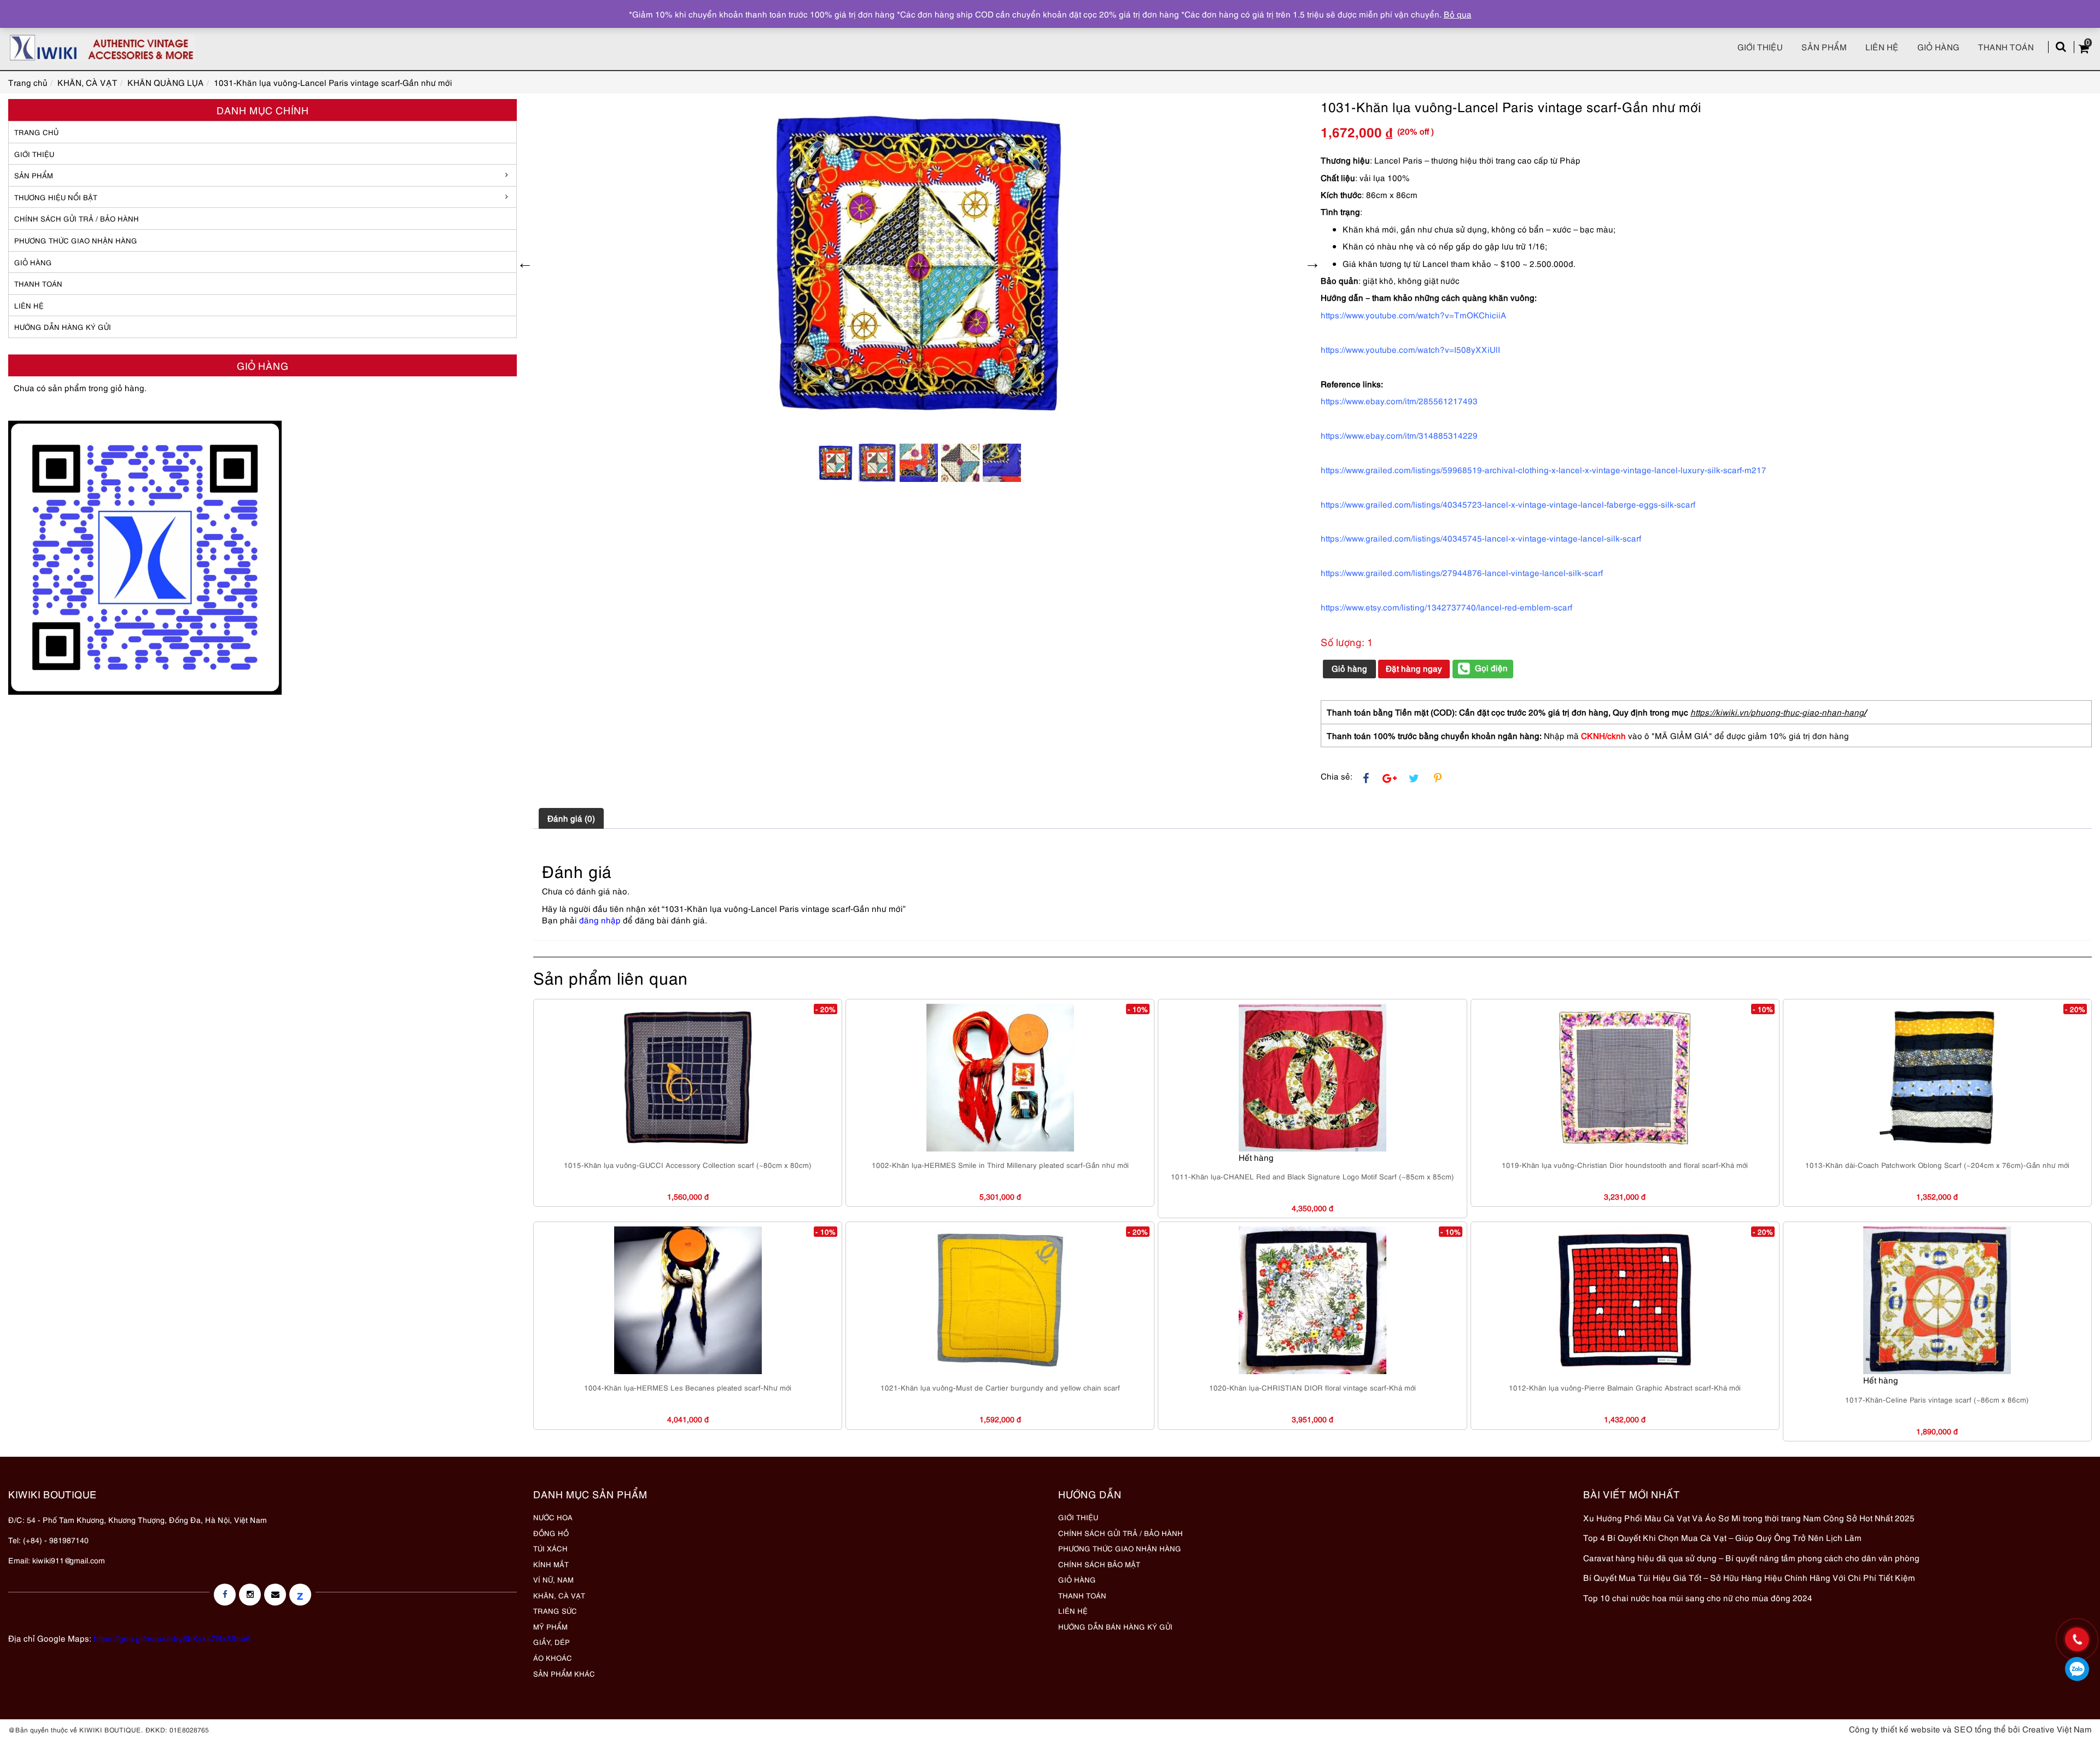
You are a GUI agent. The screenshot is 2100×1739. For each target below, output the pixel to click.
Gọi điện (1491, 667)
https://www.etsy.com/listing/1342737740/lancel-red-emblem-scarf (1446, 607)
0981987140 (2077, 1669)
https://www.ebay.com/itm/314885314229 (1399, 435)
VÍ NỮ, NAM (553, 1579)
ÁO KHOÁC (553, 1657)
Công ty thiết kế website (1895, 1729)
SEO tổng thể (1980, 1729)
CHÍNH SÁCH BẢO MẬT (1099, 1564)
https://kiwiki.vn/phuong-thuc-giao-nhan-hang (1777, 712)
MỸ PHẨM (550, 1626)
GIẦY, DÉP (552, 1642)
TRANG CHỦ (36, 132)
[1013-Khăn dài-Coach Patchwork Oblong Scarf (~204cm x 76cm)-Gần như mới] (1937, 1078)
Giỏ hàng (1938, 46)
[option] (919, 263)
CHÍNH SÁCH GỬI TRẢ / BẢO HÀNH (1121, 1533)
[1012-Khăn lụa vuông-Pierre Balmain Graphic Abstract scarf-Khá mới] (1625, 1300)
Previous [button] (525, 263)
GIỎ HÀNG (33, 262)
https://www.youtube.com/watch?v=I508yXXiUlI (1410, 349)
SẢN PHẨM (1824, 46)
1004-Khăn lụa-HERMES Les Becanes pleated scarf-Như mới (688, 1387)
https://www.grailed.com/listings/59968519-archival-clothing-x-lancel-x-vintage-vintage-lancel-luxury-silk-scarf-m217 (1544, 469)
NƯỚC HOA (553, 1517)
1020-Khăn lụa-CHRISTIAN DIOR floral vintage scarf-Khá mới (1312, 1387)
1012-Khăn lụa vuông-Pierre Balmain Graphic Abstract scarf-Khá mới (1625, 1387)
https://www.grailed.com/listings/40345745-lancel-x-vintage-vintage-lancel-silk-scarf (1481, 538)
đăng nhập (600, 920)
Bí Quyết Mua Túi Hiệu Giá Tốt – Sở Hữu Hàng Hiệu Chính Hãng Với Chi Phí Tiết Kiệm (1749, 1577)
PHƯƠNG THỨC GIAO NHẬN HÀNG (1120, 1548)
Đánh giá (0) (571, 818)
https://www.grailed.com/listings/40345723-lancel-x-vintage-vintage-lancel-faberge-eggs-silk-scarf (1508, 504)
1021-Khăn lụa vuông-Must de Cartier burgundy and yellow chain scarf (1000, 1387)
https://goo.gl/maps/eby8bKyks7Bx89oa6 (172, 1638)
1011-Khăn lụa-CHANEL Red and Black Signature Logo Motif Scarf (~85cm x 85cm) (1312, 1176)
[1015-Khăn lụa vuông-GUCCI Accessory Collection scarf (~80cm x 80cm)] (688, 1078)
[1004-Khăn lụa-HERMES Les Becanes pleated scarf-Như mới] (688, 1300)
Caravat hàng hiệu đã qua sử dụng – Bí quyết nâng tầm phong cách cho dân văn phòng (1751, 1557)
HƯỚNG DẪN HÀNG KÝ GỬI (63, 327)
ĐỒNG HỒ (551, 1533)
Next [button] (1312, 263)
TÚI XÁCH (550, 1548)
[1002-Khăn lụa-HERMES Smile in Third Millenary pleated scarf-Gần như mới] (1000, 1078)
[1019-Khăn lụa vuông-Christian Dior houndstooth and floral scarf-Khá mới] (1625, 1078)
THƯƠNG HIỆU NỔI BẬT (56, 197)
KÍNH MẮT (551, 1564)
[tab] (571, 818)
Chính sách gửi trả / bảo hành (77, 218)
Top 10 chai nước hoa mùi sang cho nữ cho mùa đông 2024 (1698, 1597)
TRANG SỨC (555, 1610)
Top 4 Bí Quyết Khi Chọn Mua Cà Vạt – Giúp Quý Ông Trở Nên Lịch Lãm (1722, 1537)
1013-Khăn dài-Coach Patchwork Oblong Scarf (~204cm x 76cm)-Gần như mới (1937, 1165)
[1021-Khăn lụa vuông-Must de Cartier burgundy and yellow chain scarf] (1000, 1300)
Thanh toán (2006, 46)
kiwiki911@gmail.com (69, 1560)
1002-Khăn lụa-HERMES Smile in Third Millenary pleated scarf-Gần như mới (1000, 1165)
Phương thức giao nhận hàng (76, 240)
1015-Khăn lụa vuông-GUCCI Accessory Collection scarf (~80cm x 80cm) (688, 1165)
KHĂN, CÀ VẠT (559, 1595)
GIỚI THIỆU (34, 154)
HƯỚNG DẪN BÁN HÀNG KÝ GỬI (1115, 1626)
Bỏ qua (1458, 14)
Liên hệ (1882, 46)
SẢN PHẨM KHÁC (564, 1673)
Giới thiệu (1760, 46)
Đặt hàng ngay (1414, 668)
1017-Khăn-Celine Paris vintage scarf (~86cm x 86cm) (1937, 1399)
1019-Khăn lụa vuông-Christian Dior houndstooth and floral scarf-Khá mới (1625, 1165)
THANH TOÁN (38, 283)
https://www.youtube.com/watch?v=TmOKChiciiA (1414, 315)
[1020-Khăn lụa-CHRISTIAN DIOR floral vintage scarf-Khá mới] (1312, 1300)
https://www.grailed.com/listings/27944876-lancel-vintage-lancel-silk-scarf (1462, 572)
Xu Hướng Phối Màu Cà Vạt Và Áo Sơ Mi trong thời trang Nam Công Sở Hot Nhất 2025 (1749, 1517)
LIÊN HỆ (29, 305)
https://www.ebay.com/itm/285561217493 (1399, 400)
